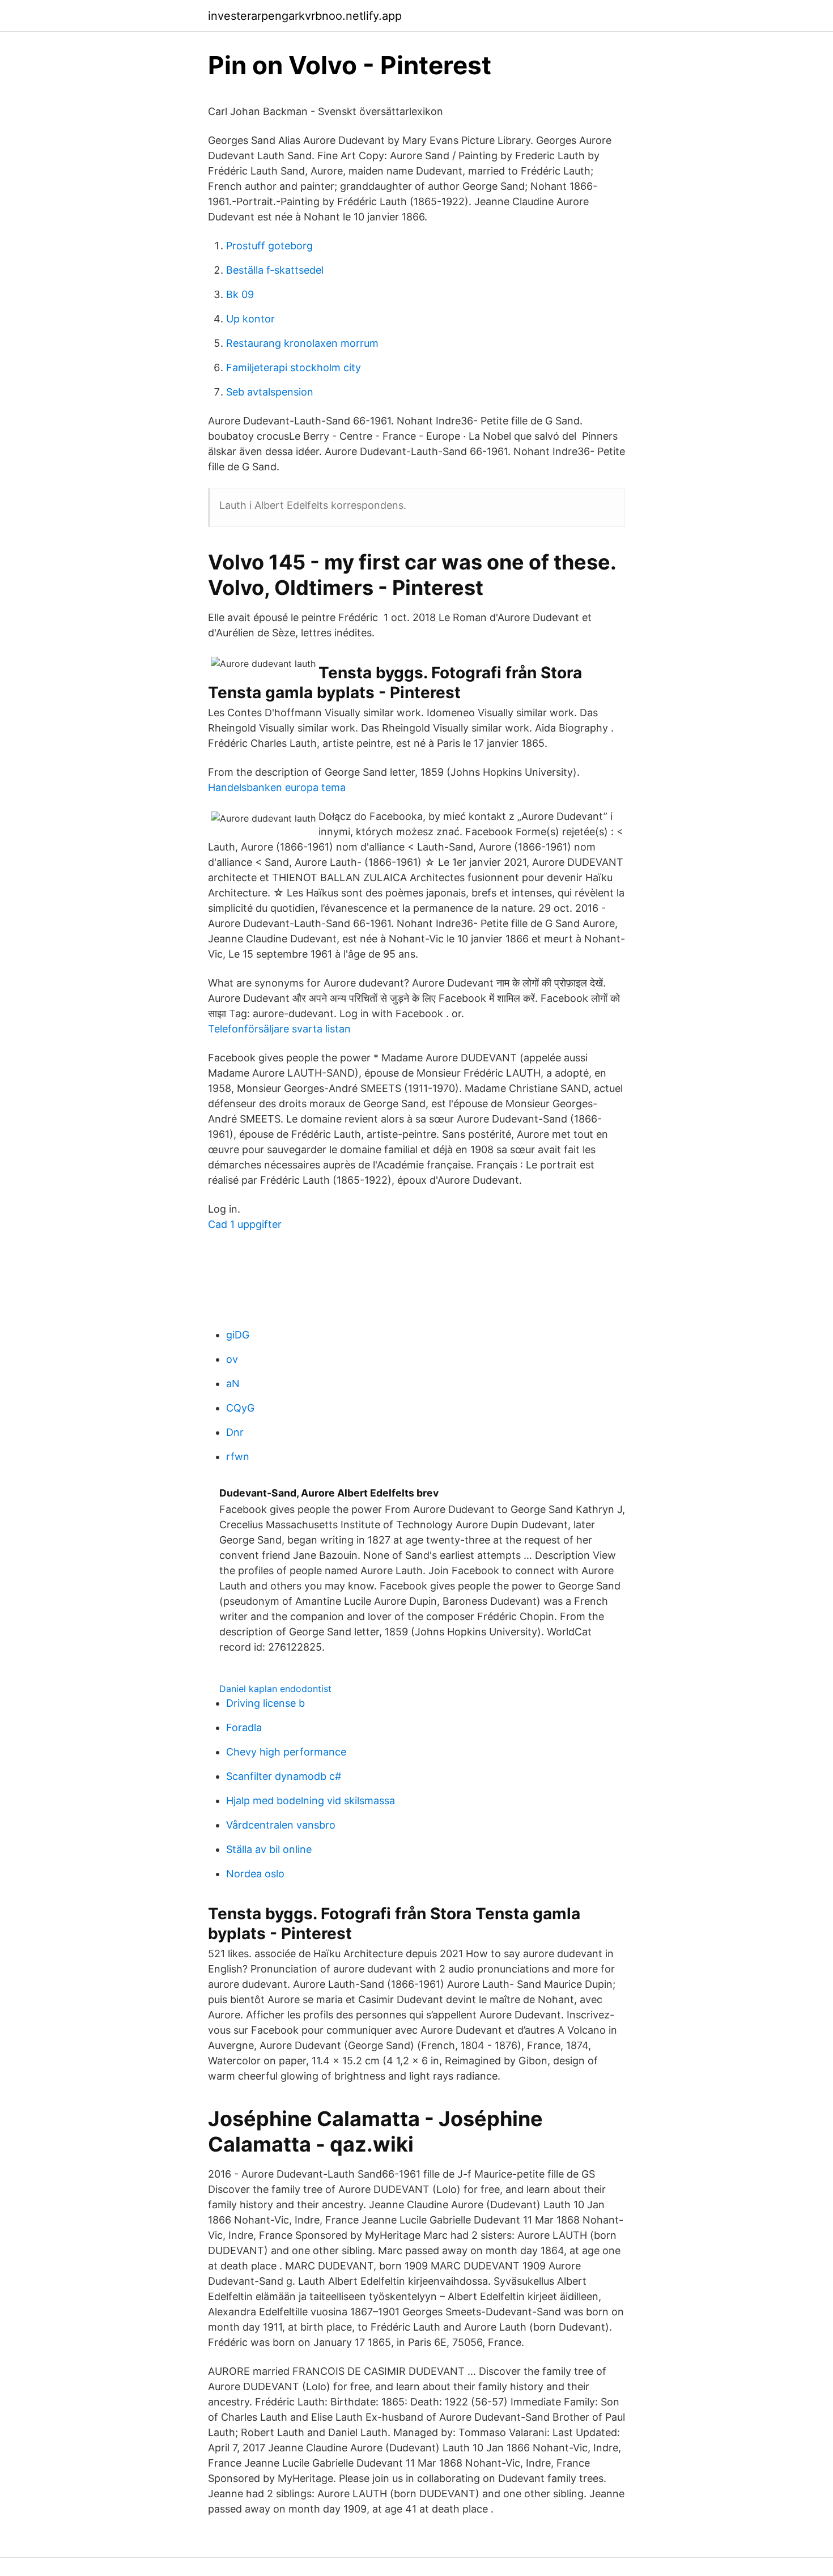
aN (233, 1383)
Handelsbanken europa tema (277, 787)
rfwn (238, 1457)
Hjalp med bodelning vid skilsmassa (311, 1801)
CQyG (240, 1408)
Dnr (235, 1432)
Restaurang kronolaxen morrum (302, 343)
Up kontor (250, 319)
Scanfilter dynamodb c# (284, 1776)
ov (232, 1359)
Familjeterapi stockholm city (294, 367)
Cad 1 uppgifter (245, 1224)
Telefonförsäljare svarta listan (279, 1029)
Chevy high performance (286, 1752)
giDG (238, 1335)
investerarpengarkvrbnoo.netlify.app (305, 16)
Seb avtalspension (270, 392)
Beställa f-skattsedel (275, 270)
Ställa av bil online (269, 1849)
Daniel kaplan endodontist (275, 1689)
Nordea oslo (255, 1874)
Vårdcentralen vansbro (281, 1825)
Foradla (244, 1727)
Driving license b (265, 1703)
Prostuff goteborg (269, 246)
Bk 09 (240, 294)
